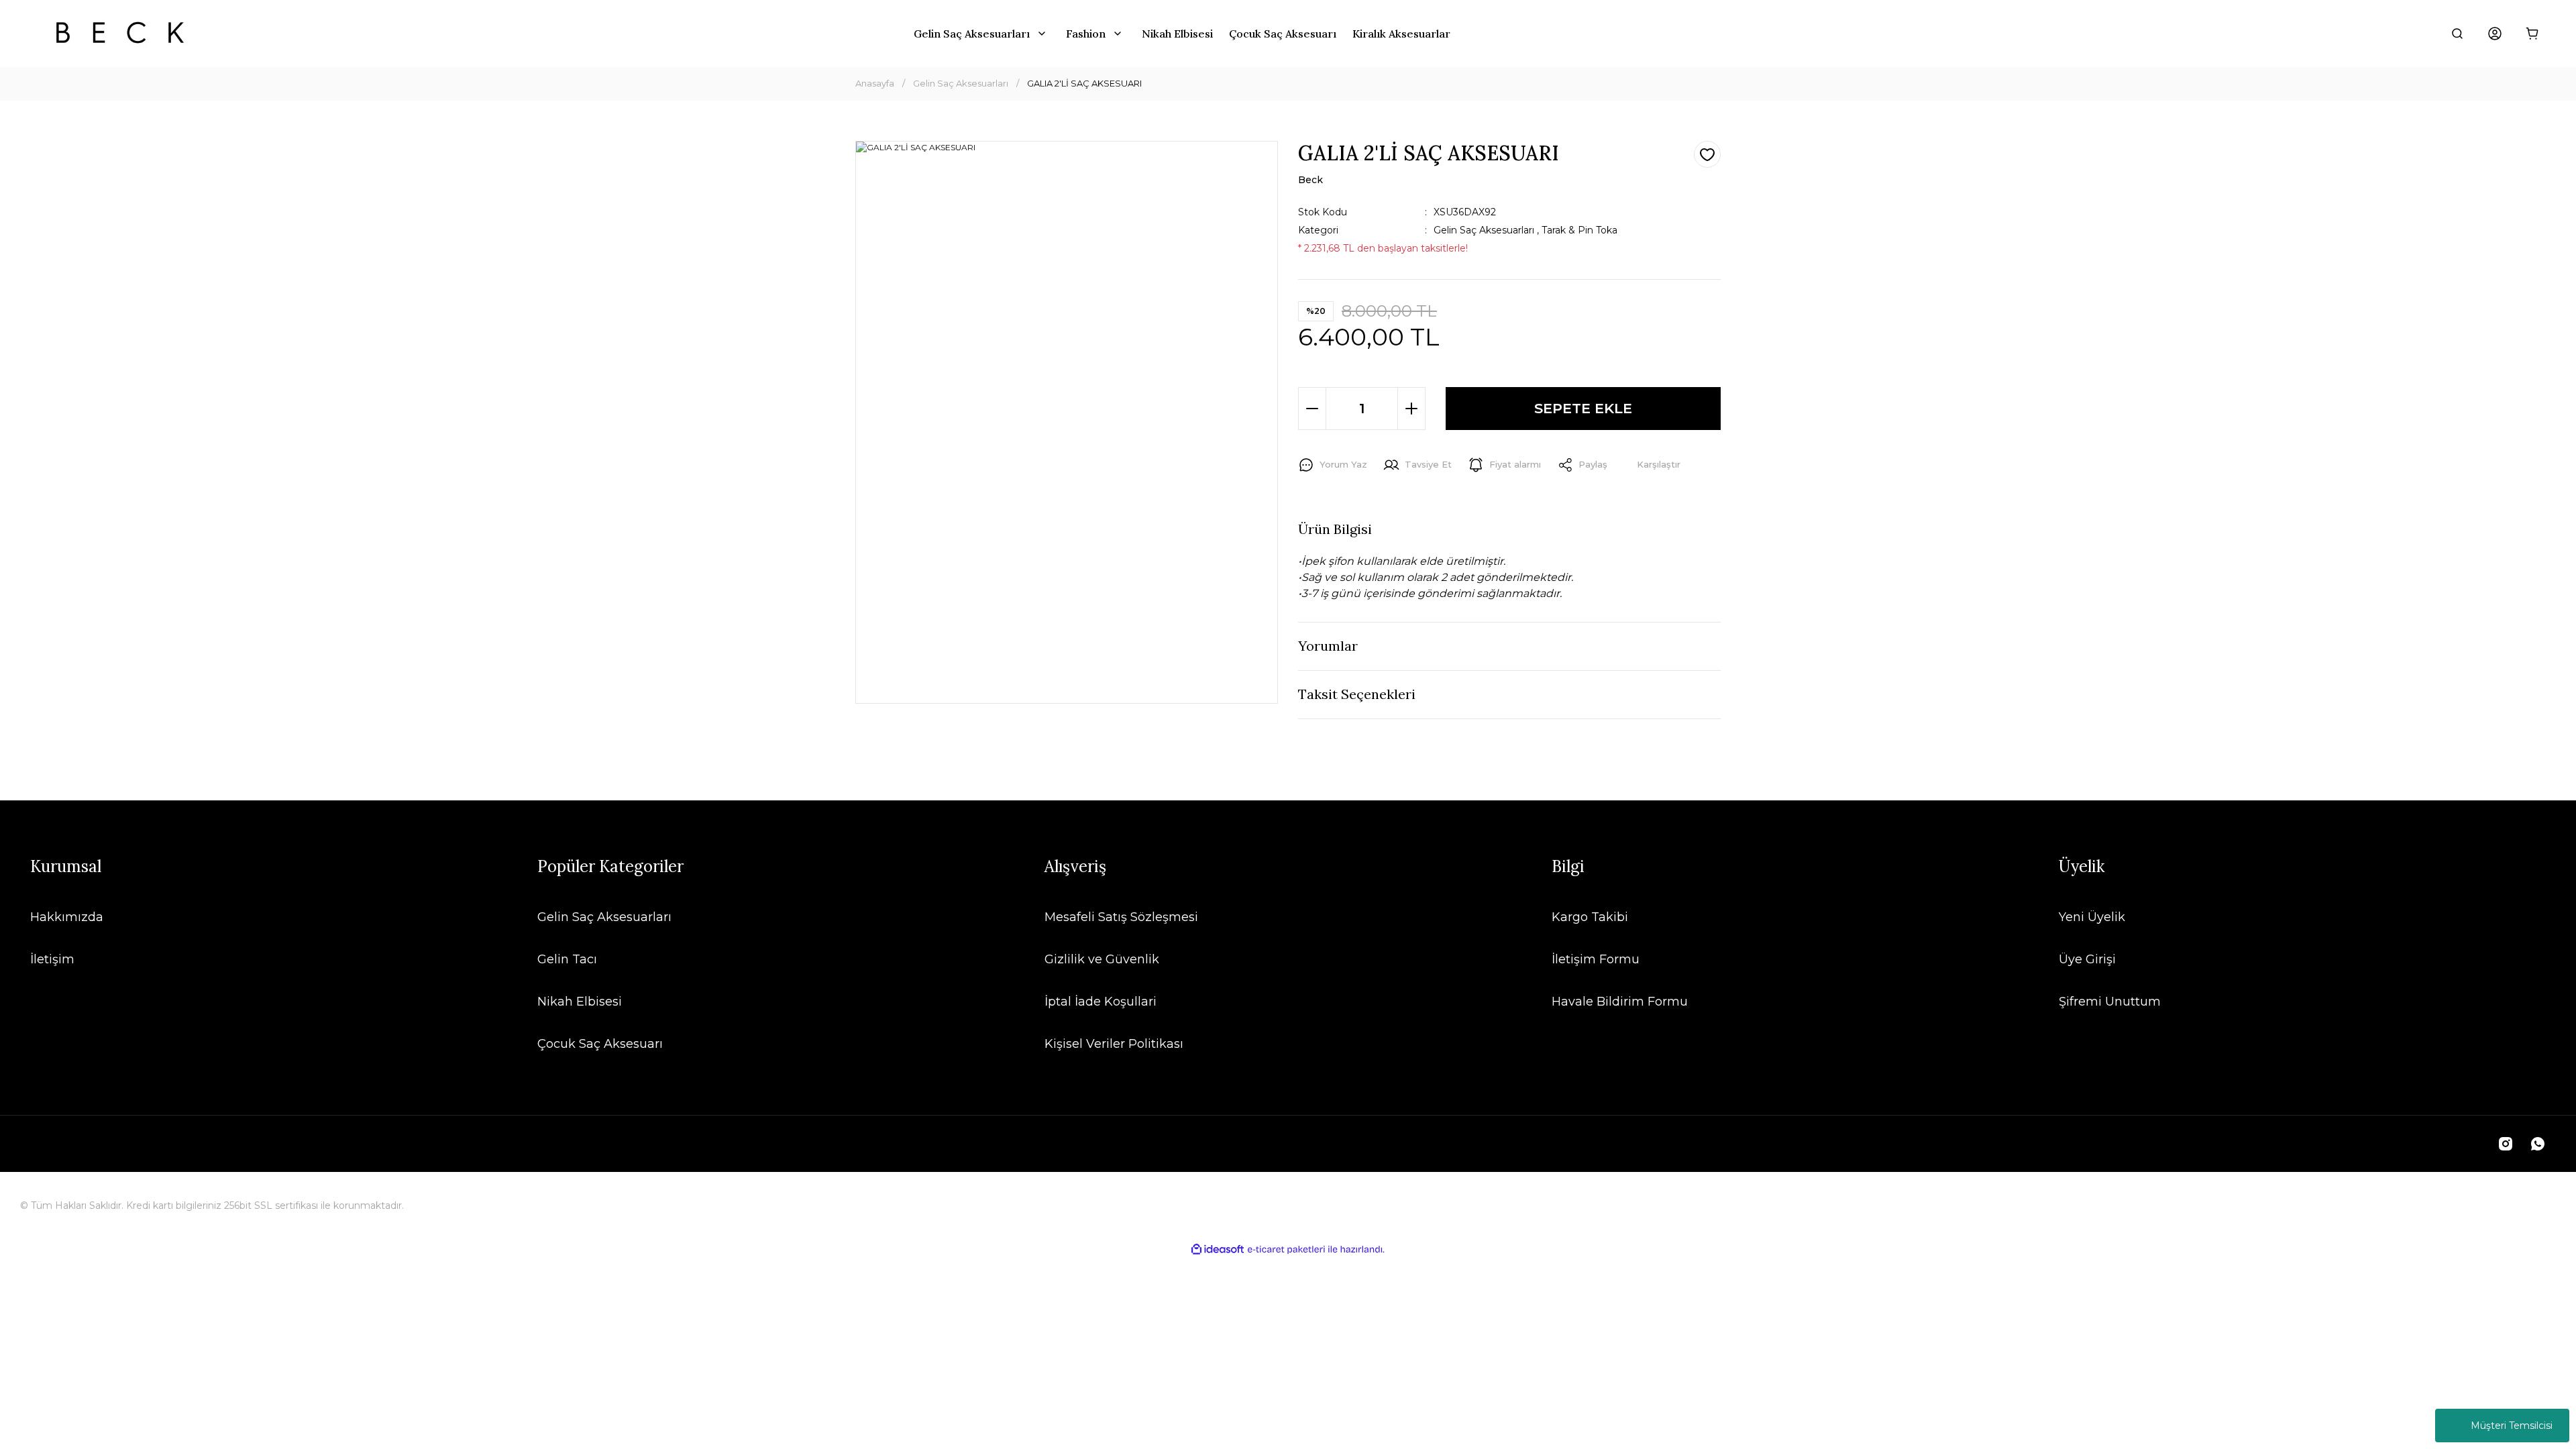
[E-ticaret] (1286, 1249)
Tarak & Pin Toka (1579, 230)
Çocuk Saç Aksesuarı (600, 1044)
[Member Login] (2495, 34)
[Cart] (2532, 34)
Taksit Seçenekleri (1357, 694)
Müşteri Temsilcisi (2512, 1426)
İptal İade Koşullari (1101, 1002)
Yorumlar (1328, 646)
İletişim (52, 959)
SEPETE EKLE (1583, 408)
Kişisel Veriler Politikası (1114, 1044)
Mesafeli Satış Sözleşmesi (1121, 917)
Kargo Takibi (1590, 917)
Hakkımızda (67, 917)
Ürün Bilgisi (1335, 529)
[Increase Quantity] (1411, 409)
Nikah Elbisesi (580, 1002)
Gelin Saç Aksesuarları (1484, 230)
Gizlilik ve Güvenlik (1102, 959)
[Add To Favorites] (1707, 154)
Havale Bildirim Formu (1620, 1002)
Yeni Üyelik (2092, 917)
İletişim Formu (1596, 959)
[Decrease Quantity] (1312, 409)
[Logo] (120, 34)
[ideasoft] (1218, 1249)
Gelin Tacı (567, 959)
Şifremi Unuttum (2110, 1002)
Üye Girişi (2087, 959)
